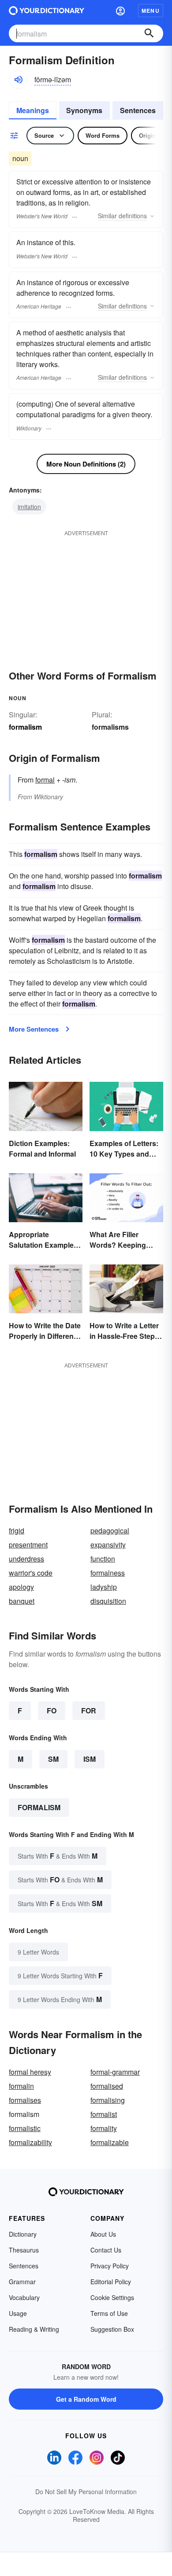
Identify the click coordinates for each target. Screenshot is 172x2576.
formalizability (30, 2142)
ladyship (104, 1587)
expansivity (108, 1545)
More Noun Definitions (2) (86, 464)
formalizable (110, 2142)
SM (53, 1759)
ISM (90, 1759)
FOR (89, 1711)
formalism (39, 1807)
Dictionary (23, 2234)
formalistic (25, 2128)
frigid (17, 1531)
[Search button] (149, 33)
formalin (21, 2086)
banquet (22, 1601)
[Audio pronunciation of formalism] (18, 80)
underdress (26, 1559)
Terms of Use (109, 2313)
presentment (28, 1545)
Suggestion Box (112, 2329)
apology (21, 1587)
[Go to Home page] (47, 11)
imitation (29, 507)
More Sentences (34, 1029)
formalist (104, 2114)
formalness (108, 1573)
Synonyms (84, 110)
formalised (107, 2086)
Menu (151, 11)
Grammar (22, 2282)
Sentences (138, 110)
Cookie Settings (112, 2297)
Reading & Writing (34, 2329)
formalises (25, 2100)
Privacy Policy (110, 2266)
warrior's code (31, 1573)
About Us (103, 2234)
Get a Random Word (86, 2399)
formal (45, 780)
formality (104, 2128)
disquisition (108, 1601)
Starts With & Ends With (58, 1856)
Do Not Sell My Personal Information (86, 2491)
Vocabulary (24, 2297)
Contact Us (106, 2250)
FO (52, 1711)
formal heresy (30, 2072)
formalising (108, 2100)
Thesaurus (24, 2250)
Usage (18, 2313)
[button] (120, 11)
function (103, 1559)
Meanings (33, 110)
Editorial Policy (111, 2282)
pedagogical (110, 1531)
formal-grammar (115, 2072)
